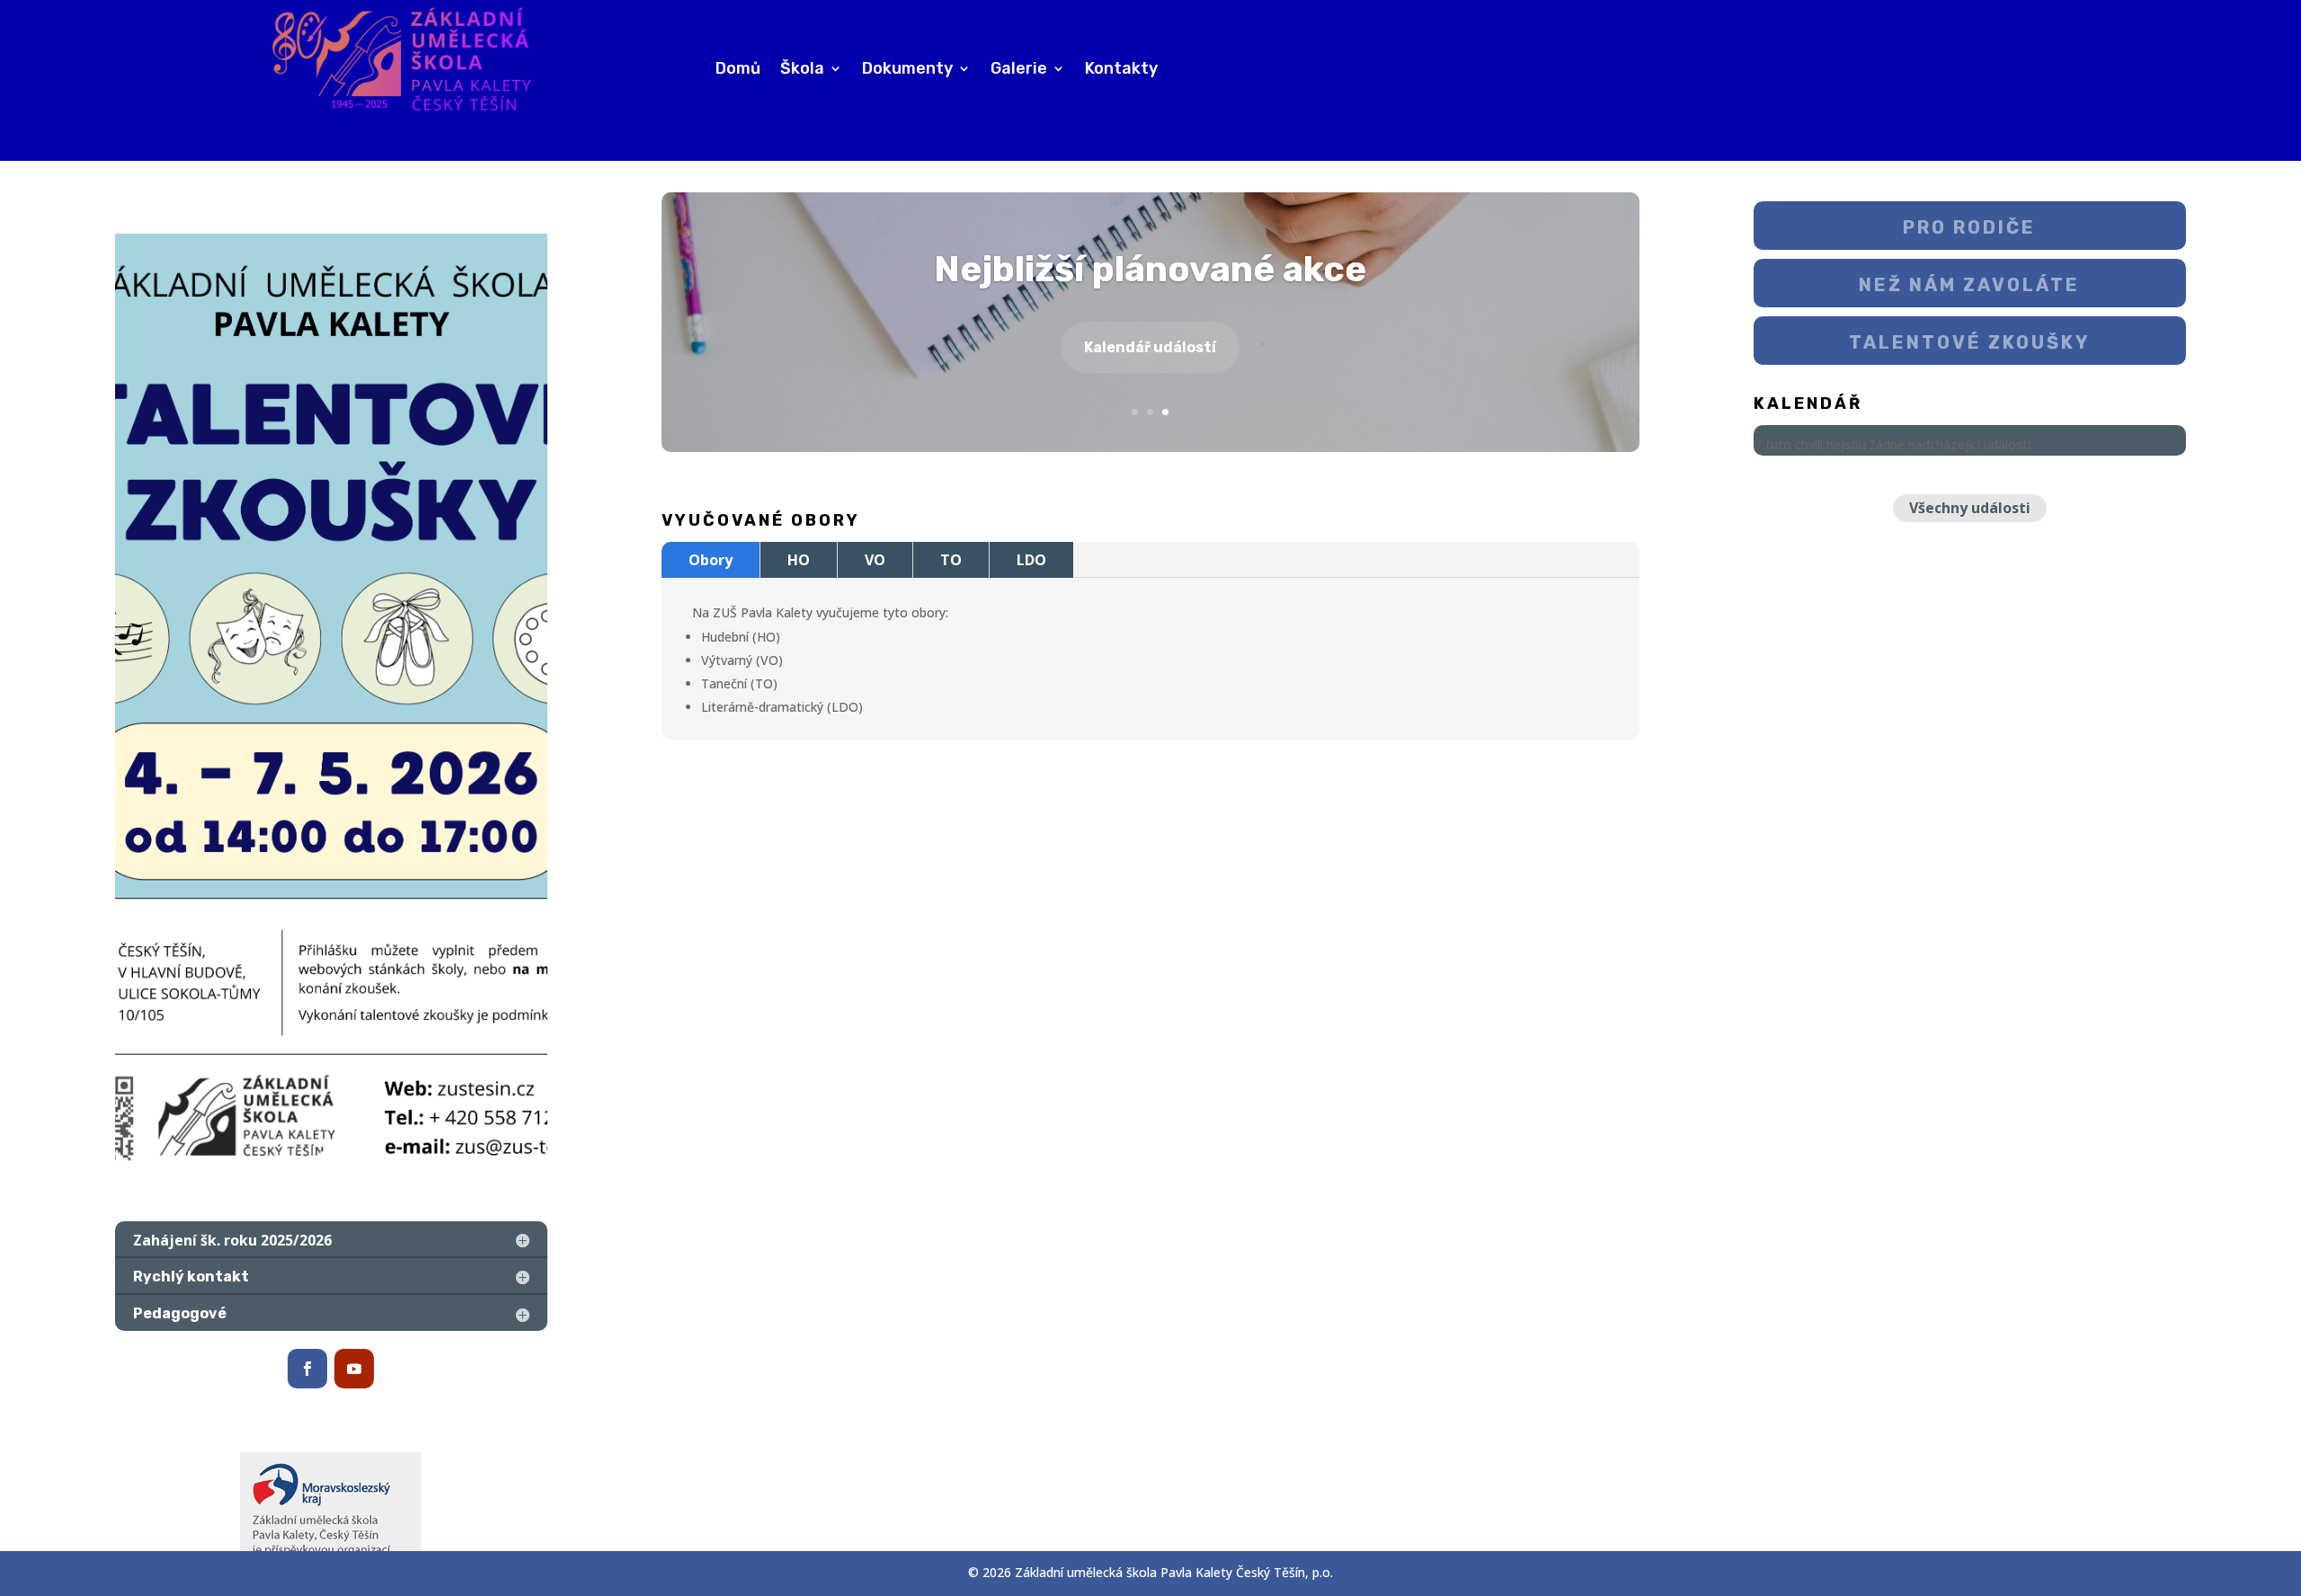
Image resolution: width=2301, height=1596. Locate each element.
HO (799, 560)
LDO (1031, 560)
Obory (711, 560)
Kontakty (1121, 70)
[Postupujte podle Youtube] (354, 1369)
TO (951, 560)
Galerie (1019, 70)
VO (875, 560)
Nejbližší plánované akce (1150, 269)
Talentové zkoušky (1970, 342)
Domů (738, 70)
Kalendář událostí (1150, 347)
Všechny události (1970, 508)
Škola (802, 70)
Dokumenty (907, 70)
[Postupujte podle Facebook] (307, 1369)
